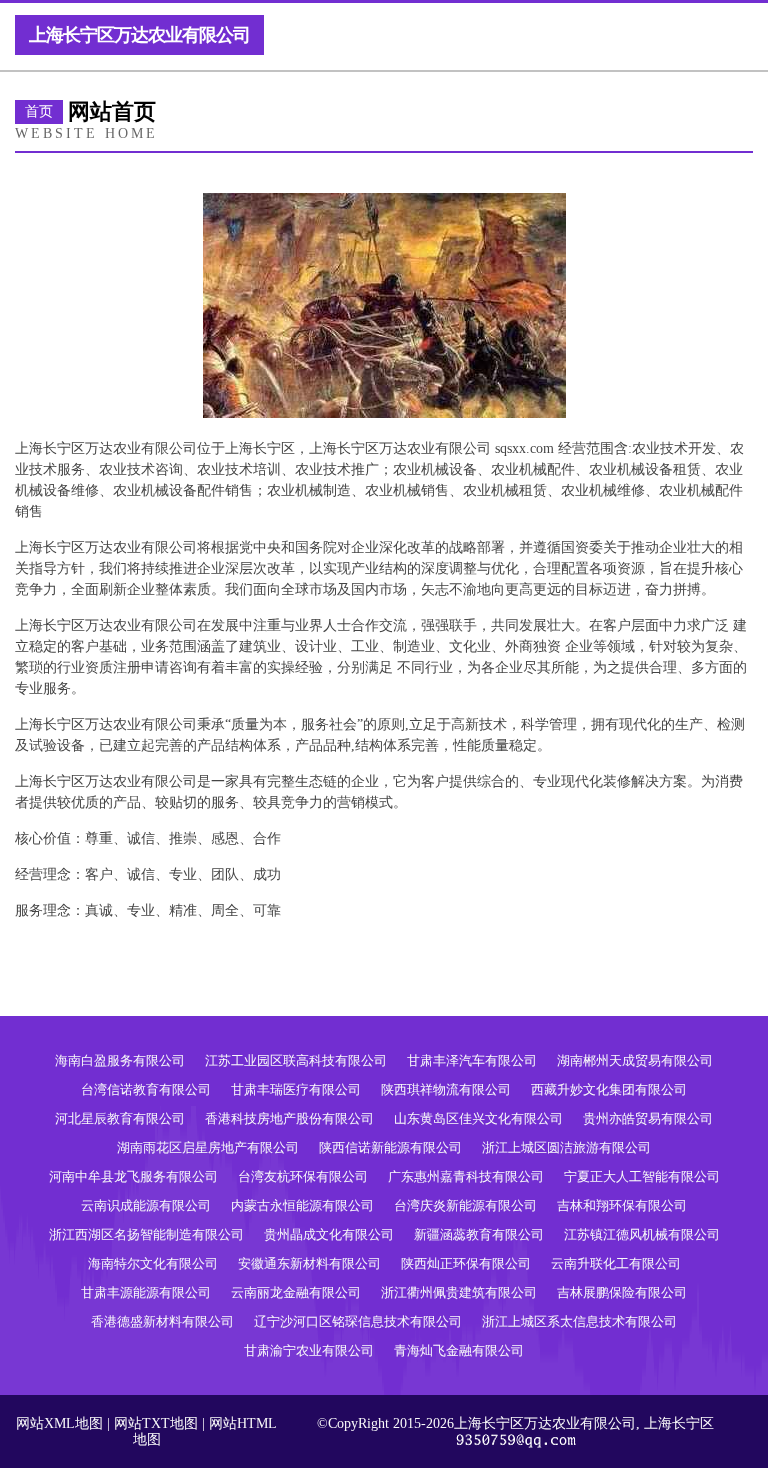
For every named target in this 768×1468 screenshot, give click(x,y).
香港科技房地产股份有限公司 (289, 1118)
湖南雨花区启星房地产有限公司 (208, 1147)
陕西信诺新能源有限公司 (390, 1147)
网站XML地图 (59, 1423)
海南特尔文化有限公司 (153, 1263)
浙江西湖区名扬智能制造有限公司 (146, 1234)
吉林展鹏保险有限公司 (622, 1292)
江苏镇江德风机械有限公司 (642, 1234)
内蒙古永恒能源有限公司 (302, 1205)
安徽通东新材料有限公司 (309, 1263)
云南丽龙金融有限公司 (296, 1292)
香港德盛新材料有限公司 (162, 1321)
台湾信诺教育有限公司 (146, 1089)
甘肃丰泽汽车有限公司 (472, 1060)
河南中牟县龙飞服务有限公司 (133, 1176)
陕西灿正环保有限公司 (466, 1263)
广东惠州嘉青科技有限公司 (466, 1176)
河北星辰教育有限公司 (120, 1118)
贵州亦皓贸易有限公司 (648, 1118)
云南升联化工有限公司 (616, 1263)
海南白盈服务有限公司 (120, 1060)
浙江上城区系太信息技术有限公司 (579, 1321)
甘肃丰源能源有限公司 (146, 1292)
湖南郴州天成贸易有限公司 (635, 1060)
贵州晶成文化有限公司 (329, 1234)
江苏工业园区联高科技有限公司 (296, 1060)
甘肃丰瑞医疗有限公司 (296, 1089)
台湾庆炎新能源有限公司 (465, 1205)
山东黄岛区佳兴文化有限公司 (478, 1118)
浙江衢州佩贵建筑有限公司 (459, 1292)
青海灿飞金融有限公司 (459, 1350)
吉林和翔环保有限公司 (622, 1205)
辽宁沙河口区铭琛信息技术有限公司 (358, 1321)
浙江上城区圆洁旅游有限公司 (566, 1147)
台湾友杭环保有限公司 (303, 1176)
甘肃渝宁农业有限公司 (309, 1350)
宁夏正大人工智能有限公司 (642, 1176)
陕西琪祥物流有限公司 (446, 1089)
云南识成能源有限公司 (146, 1205)
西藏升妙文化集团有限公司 (609, 1089)
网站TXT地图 (156, 1423)
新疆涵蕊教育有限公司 (479, 1234)
